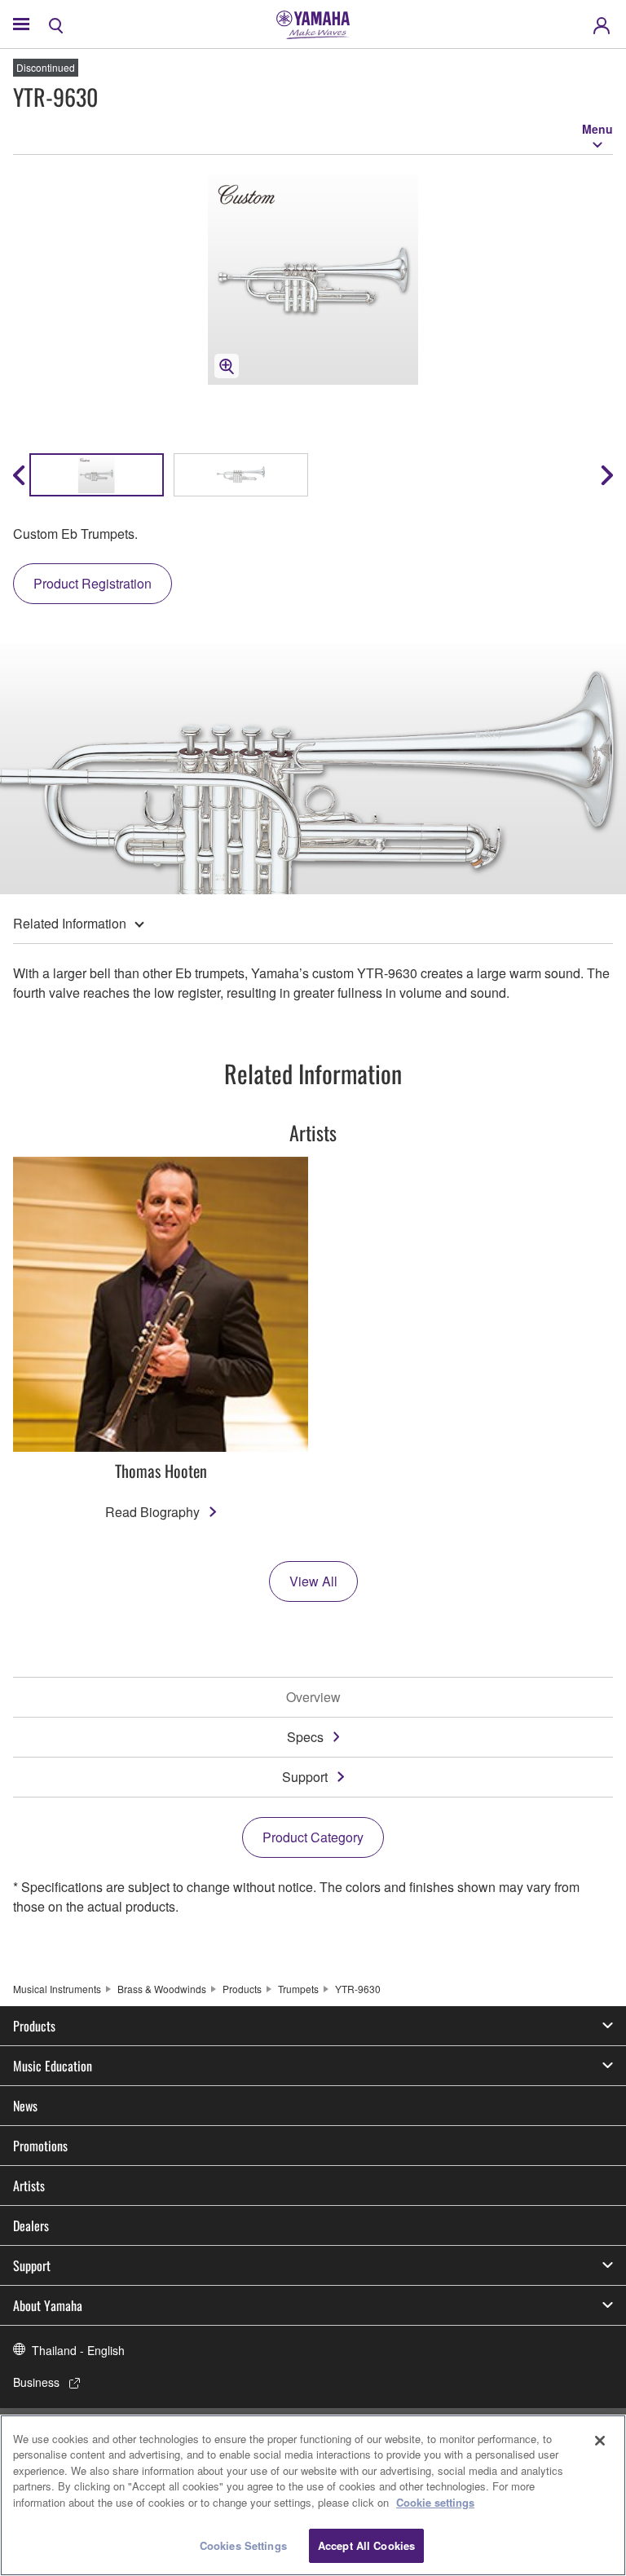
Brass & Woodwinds (162, 1989)
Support (305, 1777)
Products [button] (34, 2026)
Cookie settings (435, 2502)
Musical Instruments (57, 1989)
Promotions (40, 2146)
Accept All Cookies (366, 2545)
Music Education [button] (53, 2066)
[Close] (600, 2441)
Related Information (70, 923)
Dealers (31, 2225)
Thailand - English (78, 2350)
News (25, 2106)
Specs (305, 1737)
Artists (29, 2186)
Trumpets (298, 1989)
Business (36, 2382)
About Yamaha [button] (48, 2305)
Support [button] (32, 2265)
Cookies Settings (243, 2545)
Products (242, 1989)
